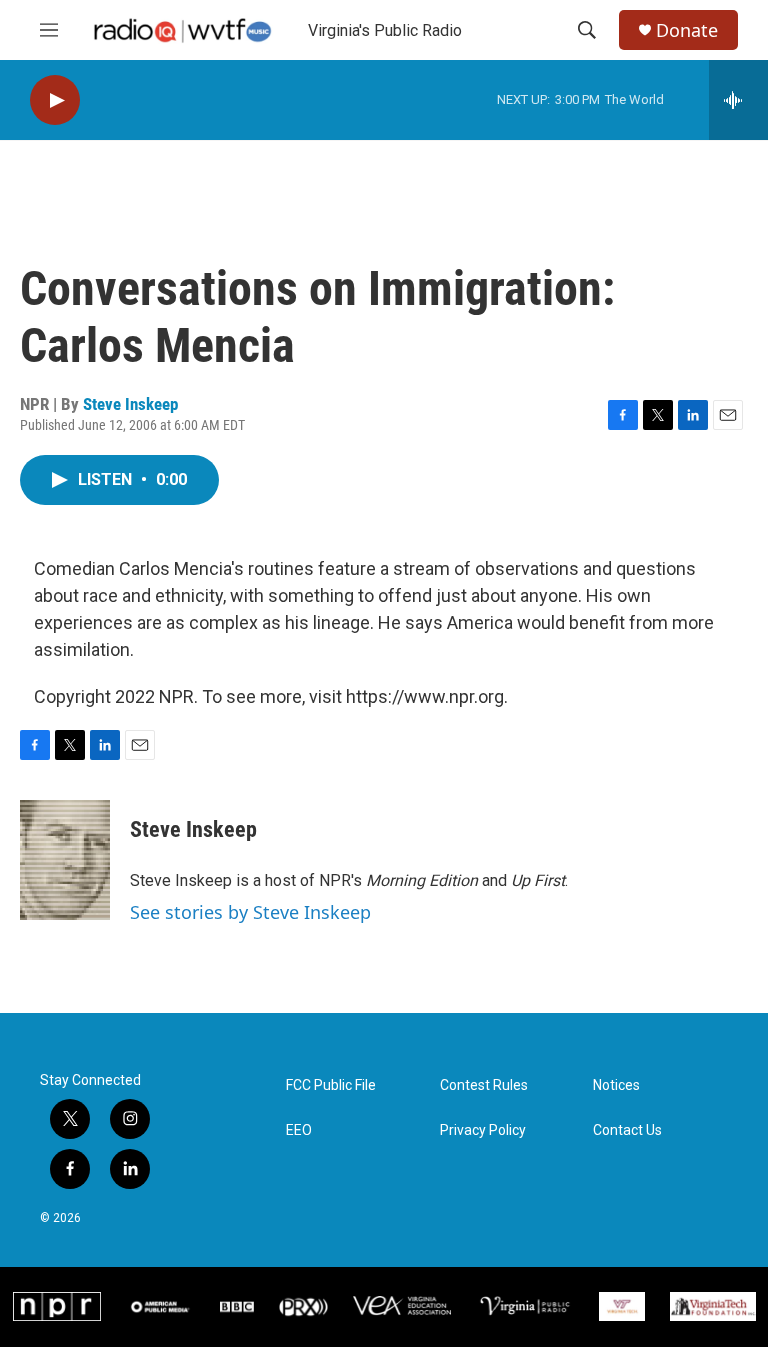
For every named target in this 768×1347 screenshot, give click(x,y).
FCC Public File (331, 1085)
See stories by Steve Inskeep (250, 912)
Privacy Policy (483, 1130)
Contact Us (627, 1130)
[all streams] (738, 100)
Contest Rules (484, 1085)
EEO (299, 1130)
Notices (616, 1085)
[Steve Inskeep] (65, 860)
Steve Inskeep (130, 404)
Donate (687, 30)
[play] (55, 100)
